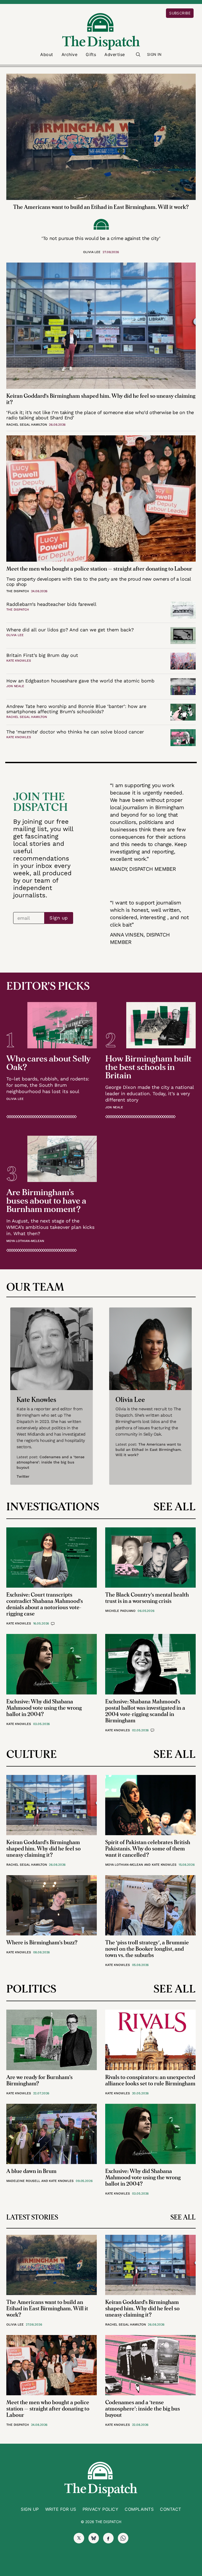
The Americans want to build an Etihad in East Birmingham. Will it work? (101, 207)
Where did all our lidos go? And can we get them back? (70, 630)
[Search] (138, 54)
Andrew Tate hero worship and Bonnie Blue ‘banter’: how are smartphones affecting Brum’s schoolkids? (76, 709)
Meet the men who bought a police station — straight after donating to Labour (99, 569)
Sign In (154, 54)
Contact (170, 2509)
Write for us (61, 2509)
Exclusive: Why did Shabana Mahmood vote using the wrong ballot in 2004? (44, 1708)
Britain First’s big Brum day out (42, 655)
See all (175, 1507)
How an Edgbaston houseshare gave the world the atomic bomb (80, 681)
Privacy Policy (101, 2509)
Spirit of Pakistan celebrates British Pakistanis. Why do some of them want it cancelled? (148, 1849)
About (47, 54)
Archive (69, 54)
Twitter (23, 1476)
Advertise (115, 54)
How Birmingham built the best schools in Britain (148, 1067)
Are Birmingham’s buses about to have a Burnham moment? (46, 1201)
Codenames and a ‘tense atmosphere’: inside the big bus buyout (50, 1462)
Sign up (59, 918)
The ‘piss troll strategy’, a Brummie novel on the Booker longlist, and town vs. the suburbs (147, 1949)
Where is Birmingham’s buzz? (42, 1943)
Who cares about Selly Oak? (48, 1063)
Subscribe (180, 13)
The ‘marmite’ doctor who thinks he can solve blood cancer (75, 732)
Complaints (139, 2509)
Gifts (91, 54)
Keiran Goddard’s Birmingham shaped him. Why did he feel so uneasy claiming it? (44, 1849)
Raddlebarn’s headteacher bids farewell (51, 604)
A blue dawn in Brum (31, 2171)
